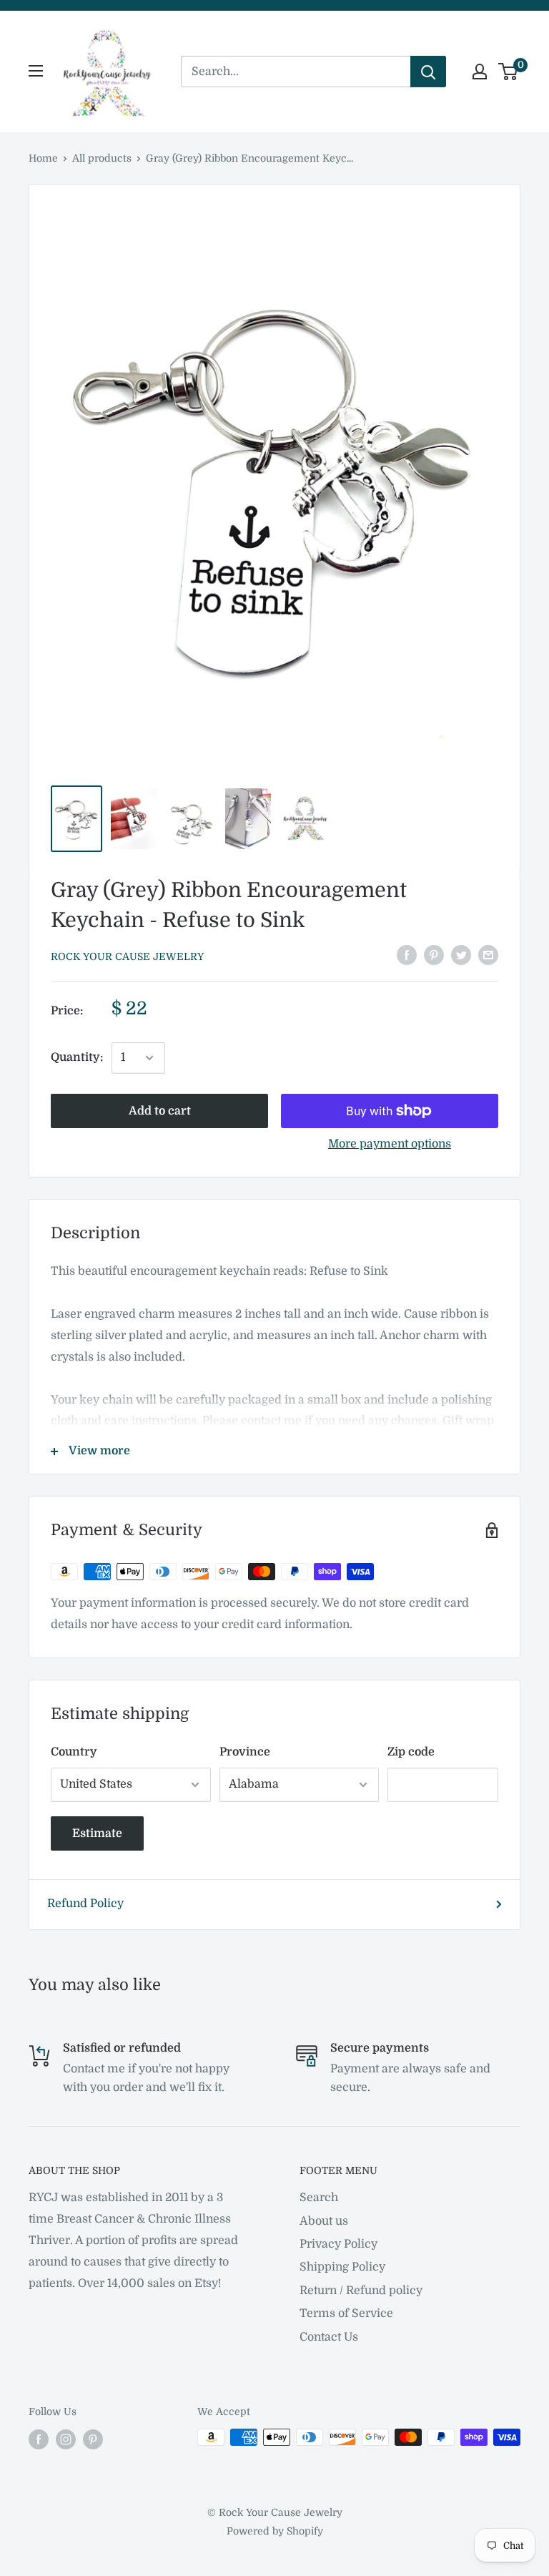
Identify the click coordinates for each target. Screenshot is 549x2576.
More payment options (390, 1144)
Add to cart (160, 1111)
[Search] (428, 72)
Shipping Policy (342, 2267)
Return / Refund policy (361, 2291)
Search (319, 2198)
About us (324, 2221)
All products (102, 158)
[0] (509, 72)
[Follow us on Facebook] (39, 2439)
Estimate (97, 1833)
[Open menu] (36, 71)
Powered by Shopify (275, 2531)
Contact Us (329, 2337)
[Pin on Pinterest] (434, 955)
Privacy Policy (338, 2244)
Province (245, 1752)
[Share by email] (488, 955)
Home (43, 158)
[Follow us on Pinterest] (93, 2439)
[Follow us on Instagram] (66, 2439)
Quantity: (77, 1057)
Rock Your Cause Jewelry (127, 956)
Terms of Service (346, 2313)
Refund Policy (85, 1904)
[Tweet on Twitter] (461, 955)
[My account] (480, 72)
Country (74, 1752)
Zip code (411, 1752)
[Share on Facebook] (407, 955)
